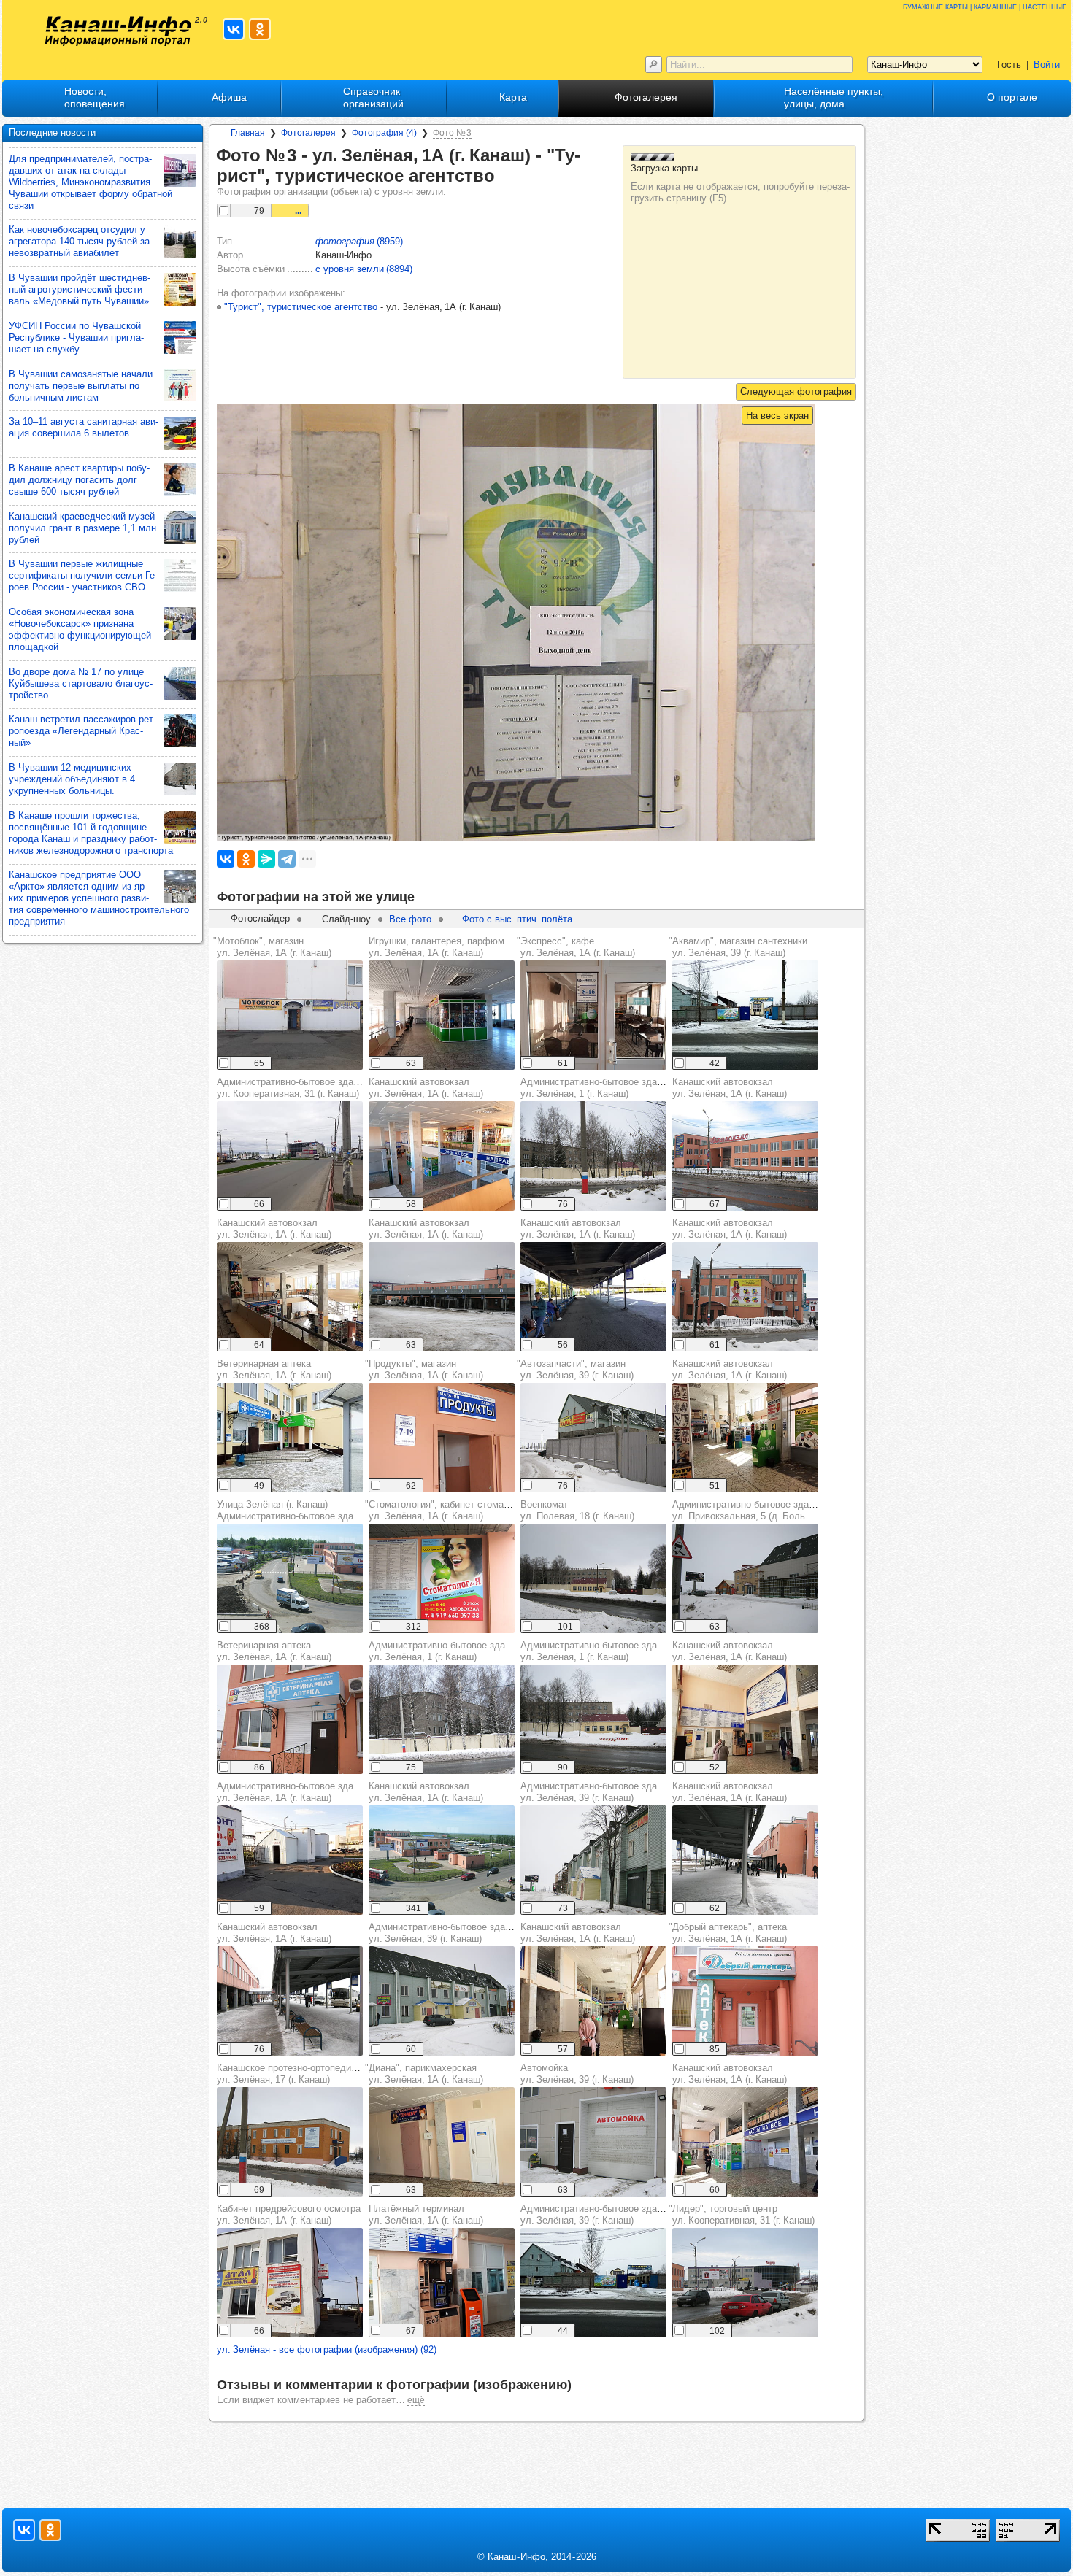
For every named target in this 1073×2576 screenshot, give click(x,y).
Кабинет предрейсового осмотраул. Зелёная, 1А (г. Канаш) (289, 2214)
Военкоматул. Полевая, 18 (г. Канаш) (577, 1510)
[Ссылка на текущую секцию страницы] (505, 177)
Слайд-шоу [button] (346, 919)
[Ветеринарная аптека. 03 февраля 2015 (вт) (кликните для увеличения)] (290, 1719)
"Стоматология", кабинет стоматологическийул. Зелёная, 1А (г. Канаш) (464, 1510)
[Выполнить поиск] (654, 65)
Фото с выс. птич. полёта (517, 919)
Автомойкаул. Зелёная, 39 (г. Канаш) (577, 2074)
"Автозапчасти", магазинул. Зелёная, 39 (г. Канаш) (575, 1369)
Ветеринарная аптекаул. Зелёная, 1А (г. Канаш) (274, 1369)
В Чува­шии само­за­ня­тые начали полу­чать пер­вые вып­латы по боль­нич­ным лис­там (81, 386)
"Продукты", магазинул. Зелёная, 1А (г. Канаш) (424, 1369)
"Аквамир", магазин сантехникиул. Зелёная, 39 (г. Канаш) (738, 947)
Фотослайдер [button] (260, 918)
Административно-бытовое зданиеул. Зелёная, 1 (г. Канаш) (596, 1088)
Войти (1047, 65)
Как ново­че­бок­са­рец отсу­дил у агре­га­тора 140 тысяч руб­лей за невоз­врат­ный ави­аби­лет (79, 241)
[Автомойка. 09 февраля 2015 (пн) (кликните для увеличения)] (593, 2142)
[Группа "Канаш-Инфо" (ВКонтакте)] (234, 29)
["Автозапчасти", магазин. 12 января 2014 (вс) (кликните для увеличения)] (593, 1438)
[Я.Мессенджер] (266, 859)
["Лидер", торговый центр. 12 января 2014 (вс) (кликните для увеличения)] (745, 2283)
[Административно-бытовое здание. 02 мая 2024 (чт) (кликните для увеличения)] (290, 1156)
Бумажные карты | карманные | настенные (985, 6)
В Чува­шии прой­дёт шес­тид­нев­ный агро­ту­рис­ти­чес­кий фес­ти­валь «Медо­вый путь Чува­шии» (80, 289)
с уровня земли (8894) (364, 269)
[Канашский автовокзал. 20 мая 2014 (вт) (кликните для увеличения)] (442, 1860)
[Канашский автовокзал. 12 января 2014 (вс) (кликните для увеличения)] (745, 1156)
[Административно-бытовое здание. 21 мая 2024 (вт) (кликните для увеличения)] (290, 1860)
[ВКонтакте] (226, 859)
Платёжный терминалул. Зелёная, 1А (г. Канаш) (426, 2214)
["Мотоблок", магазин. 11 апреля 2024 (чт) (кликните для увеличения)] (290, 1015)
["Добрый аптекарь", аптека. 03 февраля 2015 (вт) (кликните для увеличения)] (745, 2001)
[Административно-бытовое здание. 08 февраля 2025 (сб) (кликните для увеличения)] (593, 2283)
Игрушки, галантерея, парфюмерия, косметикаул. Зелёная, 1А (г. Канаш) (472, 947)
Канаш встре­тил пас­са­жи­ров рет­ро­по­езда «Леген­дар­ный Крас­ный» (82, 731)
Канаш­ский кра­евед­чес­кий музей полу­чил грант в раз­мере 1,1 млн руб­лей (82, 528)
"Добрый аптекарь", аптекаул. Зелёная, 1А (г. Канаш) (728, 1933)
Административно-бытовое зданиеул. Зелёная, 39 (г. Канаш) (596, 1792)
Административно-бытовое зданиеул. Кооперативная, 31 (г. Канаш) (293, 1088)
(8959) (359, 241)
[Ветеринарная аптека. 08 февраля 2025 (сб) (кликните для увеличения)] (290, 1438)
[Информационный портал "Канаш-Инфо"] (118, 31)
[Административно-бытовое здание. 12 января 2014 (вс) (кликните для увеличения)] (593, 1156)
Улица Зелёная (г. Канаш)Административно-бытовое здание (293, 1510)
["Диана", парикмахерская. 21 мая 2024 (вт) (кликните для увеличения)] (442, 2142)
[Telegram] (287, 859)
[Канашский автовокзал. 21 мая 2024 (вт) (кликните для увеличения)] (442, 1156)
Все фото (410, 919)
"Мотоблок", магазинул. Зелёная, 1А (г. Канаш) (272, 947)
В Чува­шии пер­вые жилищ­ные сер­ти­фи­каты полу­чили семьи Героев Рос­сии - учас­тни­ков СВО (83, 575)
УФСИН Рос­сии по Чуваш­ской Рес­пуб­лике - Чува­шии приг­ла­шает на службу (76, 338)
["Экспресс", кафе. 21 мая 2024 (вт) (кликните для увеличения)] (593, 1015)
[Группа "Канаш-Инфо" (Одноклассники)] (260, 29)
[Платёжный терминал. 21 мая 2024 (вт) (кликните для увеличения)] (442, 2283)
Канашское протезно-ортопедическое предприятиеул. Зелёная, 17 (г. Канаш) (328, 2074)
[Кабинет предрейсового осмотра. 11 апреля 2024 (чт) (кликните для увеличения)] (290, 2283)
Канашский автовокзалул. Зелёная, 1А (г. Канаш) (426, 1088)
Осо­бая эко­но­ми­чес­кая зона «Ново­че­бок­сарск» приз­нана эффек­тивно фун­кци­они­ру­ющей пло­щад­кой (80, 629)
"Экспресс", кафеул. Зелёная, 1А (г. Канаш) (576, 947)
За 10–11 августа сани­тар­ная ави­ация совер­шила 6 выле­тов (84, 427)
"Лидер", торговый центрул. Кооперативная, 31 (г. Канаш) (742, 2214)
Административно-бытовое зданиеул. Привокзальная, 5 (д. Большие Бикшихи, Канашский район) (811, 1510)
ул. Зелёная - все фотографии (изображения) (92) (327, 2349)
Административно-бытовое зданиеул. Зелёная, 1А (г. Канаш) (293, 1792)
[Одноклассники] (246, 859)
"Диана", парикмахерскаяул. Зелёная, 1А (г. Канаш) (424, 2074)
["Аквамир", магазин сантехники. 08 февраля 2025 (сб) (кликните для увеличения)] (745, 1015)
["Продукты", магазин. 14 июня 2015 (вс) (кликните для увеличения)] (442, 1438)
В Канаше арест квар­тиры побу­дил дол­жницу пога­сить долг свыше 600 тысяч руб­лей (79, 480)
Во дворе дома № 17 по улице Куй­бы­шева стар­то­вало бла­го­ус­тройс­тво (81, 683)
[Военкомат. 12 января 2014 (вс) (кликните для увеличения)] (593, 1578)
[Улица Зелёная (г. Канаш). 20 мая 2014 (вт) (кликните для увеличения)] (290, 1578)
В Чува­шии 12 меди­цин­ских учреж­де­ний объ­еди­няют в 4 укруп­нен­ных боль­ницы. (72, 779)
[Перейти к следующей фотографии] (796, 392)
